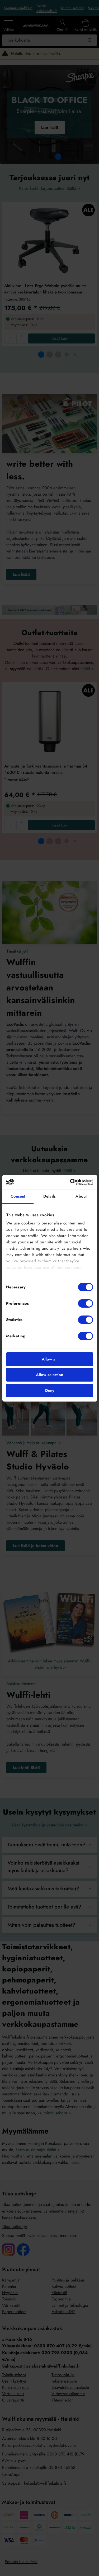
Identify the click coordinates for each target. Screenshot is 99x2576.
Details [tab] (49, 1196)
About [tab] (81, 1196)
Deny (50, 1391)
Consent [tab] (18, 1196)
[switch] (85, 1303)
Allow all (50, 1359)
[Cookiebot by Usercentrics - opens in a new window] (70, 1182)
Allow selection (49, 1375)
